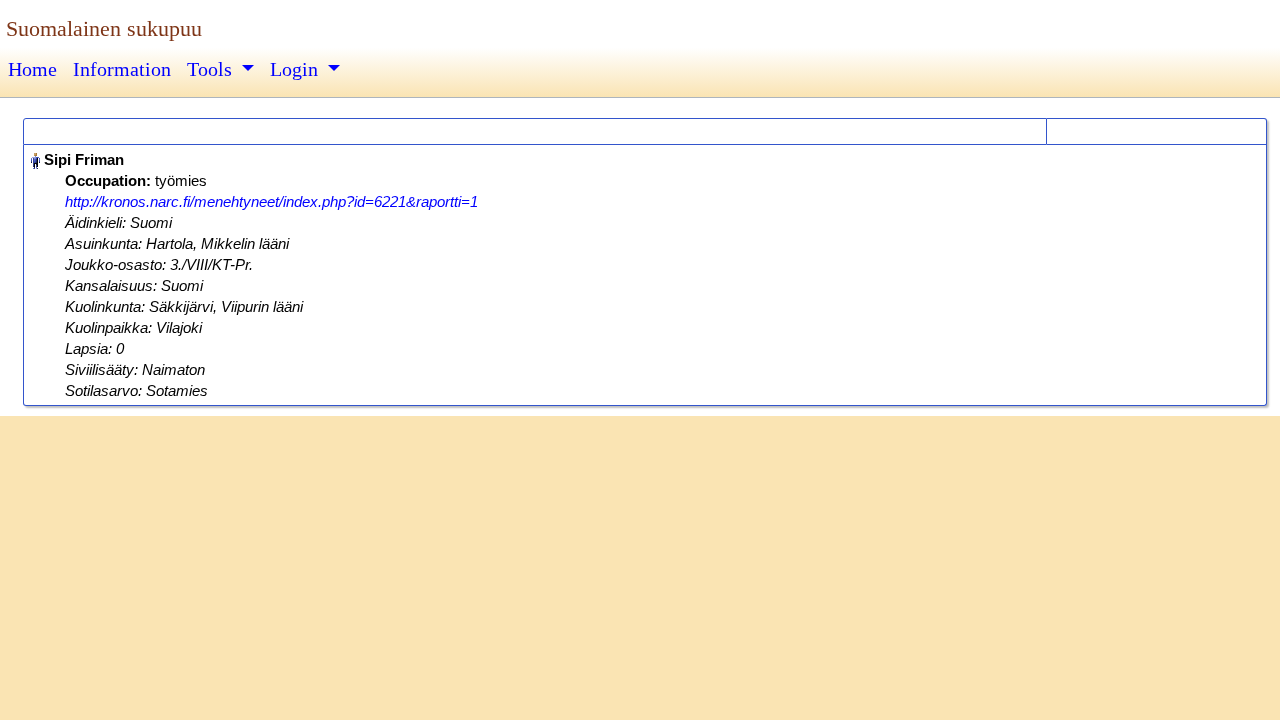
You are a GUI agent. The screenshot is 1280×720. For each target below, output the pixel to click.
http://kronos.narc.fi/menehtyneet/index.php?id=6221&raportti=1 (271, 201)
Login (296, 69)
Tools (212, 69)
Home (32, 69)
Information (122, 69)
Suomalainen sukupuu (104, 28)
